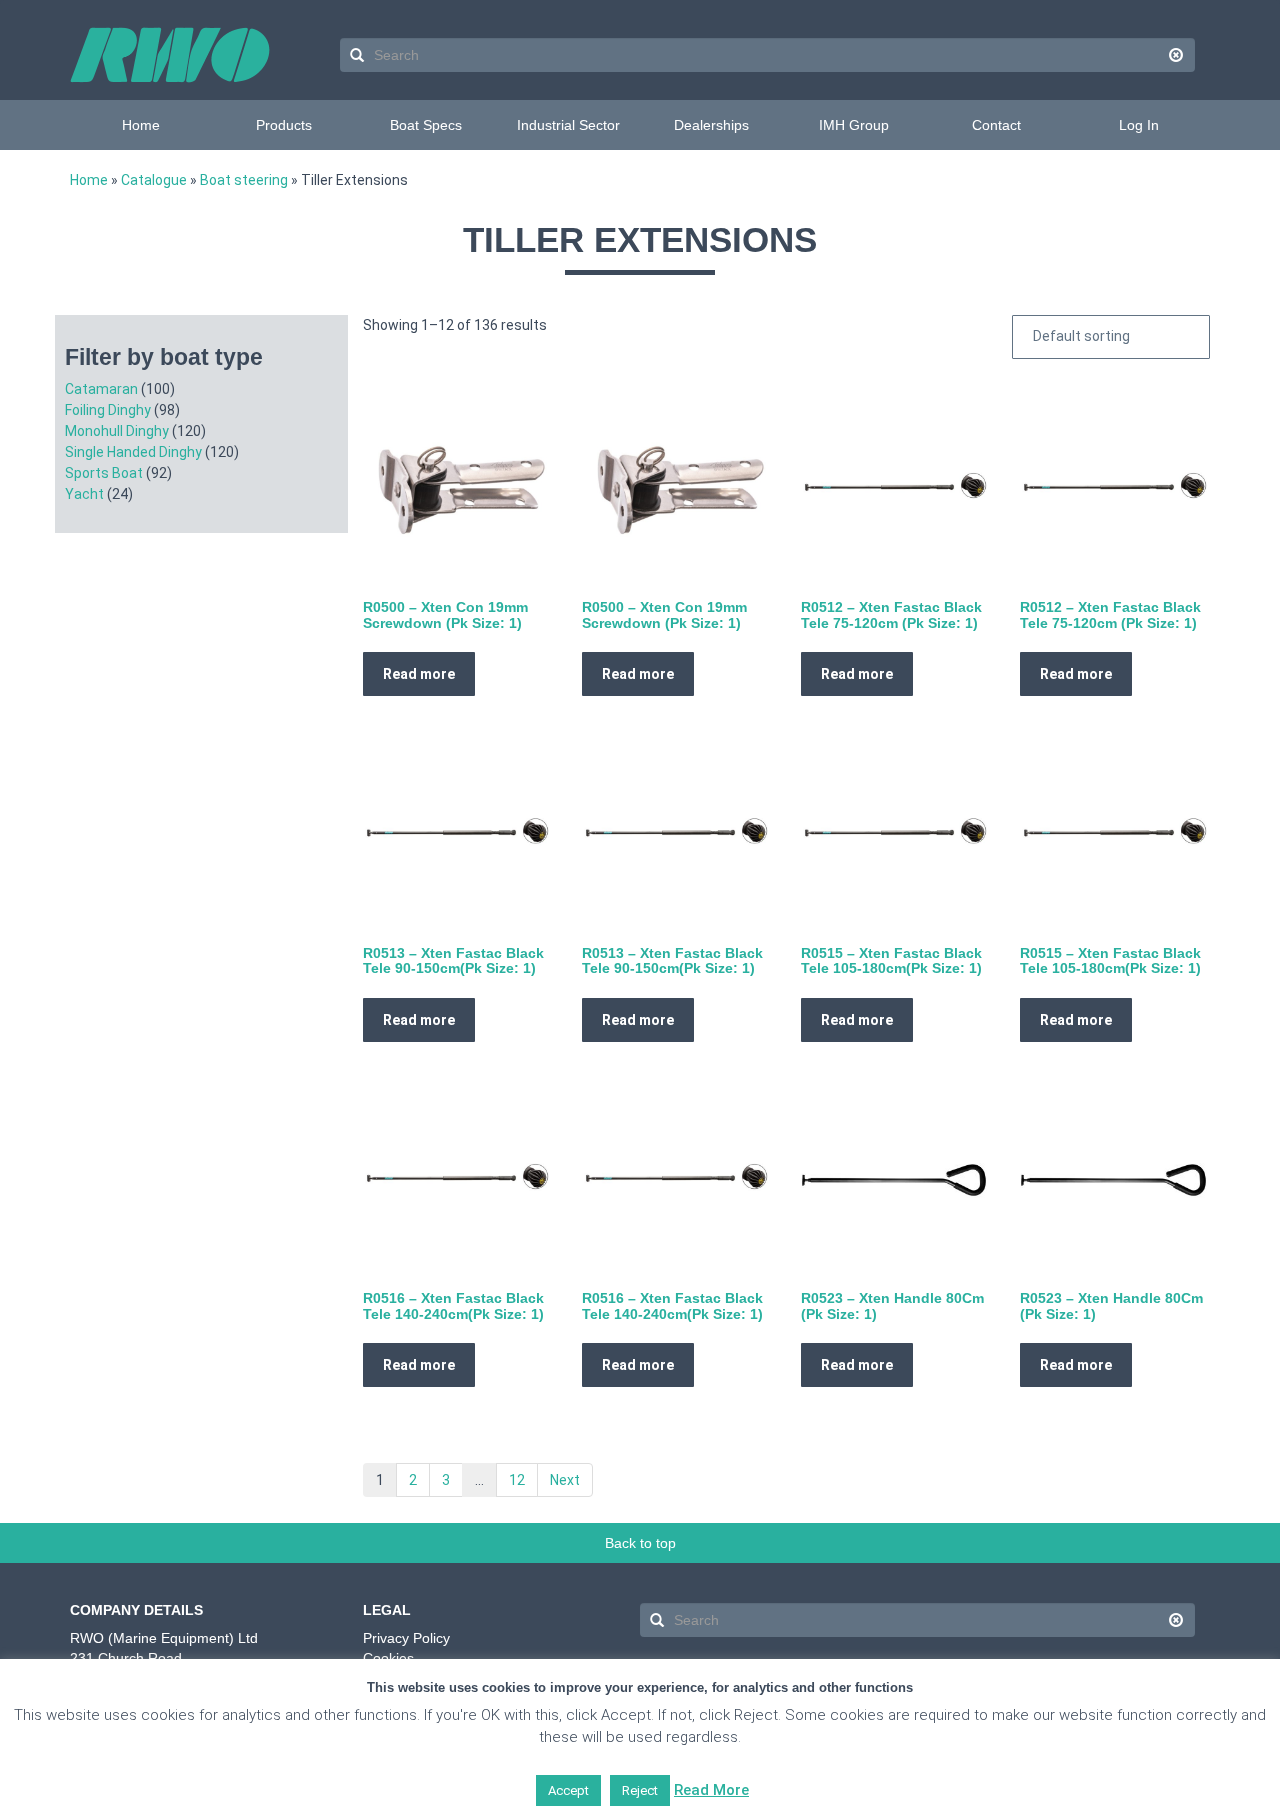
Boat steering (244, 180)
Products (284, 125)
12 (517, 1480)
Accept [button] (568, 1790)
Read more (419, 674)
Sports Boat (104, 473)
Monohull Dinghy (117, 431)
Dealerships (711, 125)
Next (565, 1480)
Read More (711, 1790)
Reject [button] (640, 1790)
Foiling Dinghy (108, 410)
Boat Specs (426, 125)
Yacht (84, 494)
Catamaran (101, 389)
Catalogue (154, 180)
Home (141, 125)
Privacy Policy (406, 1638)
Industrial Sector (568, 125)
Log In (1139, 125)
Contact (996, 125)
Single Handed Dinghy (133, 452)
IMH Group (854, 125)
